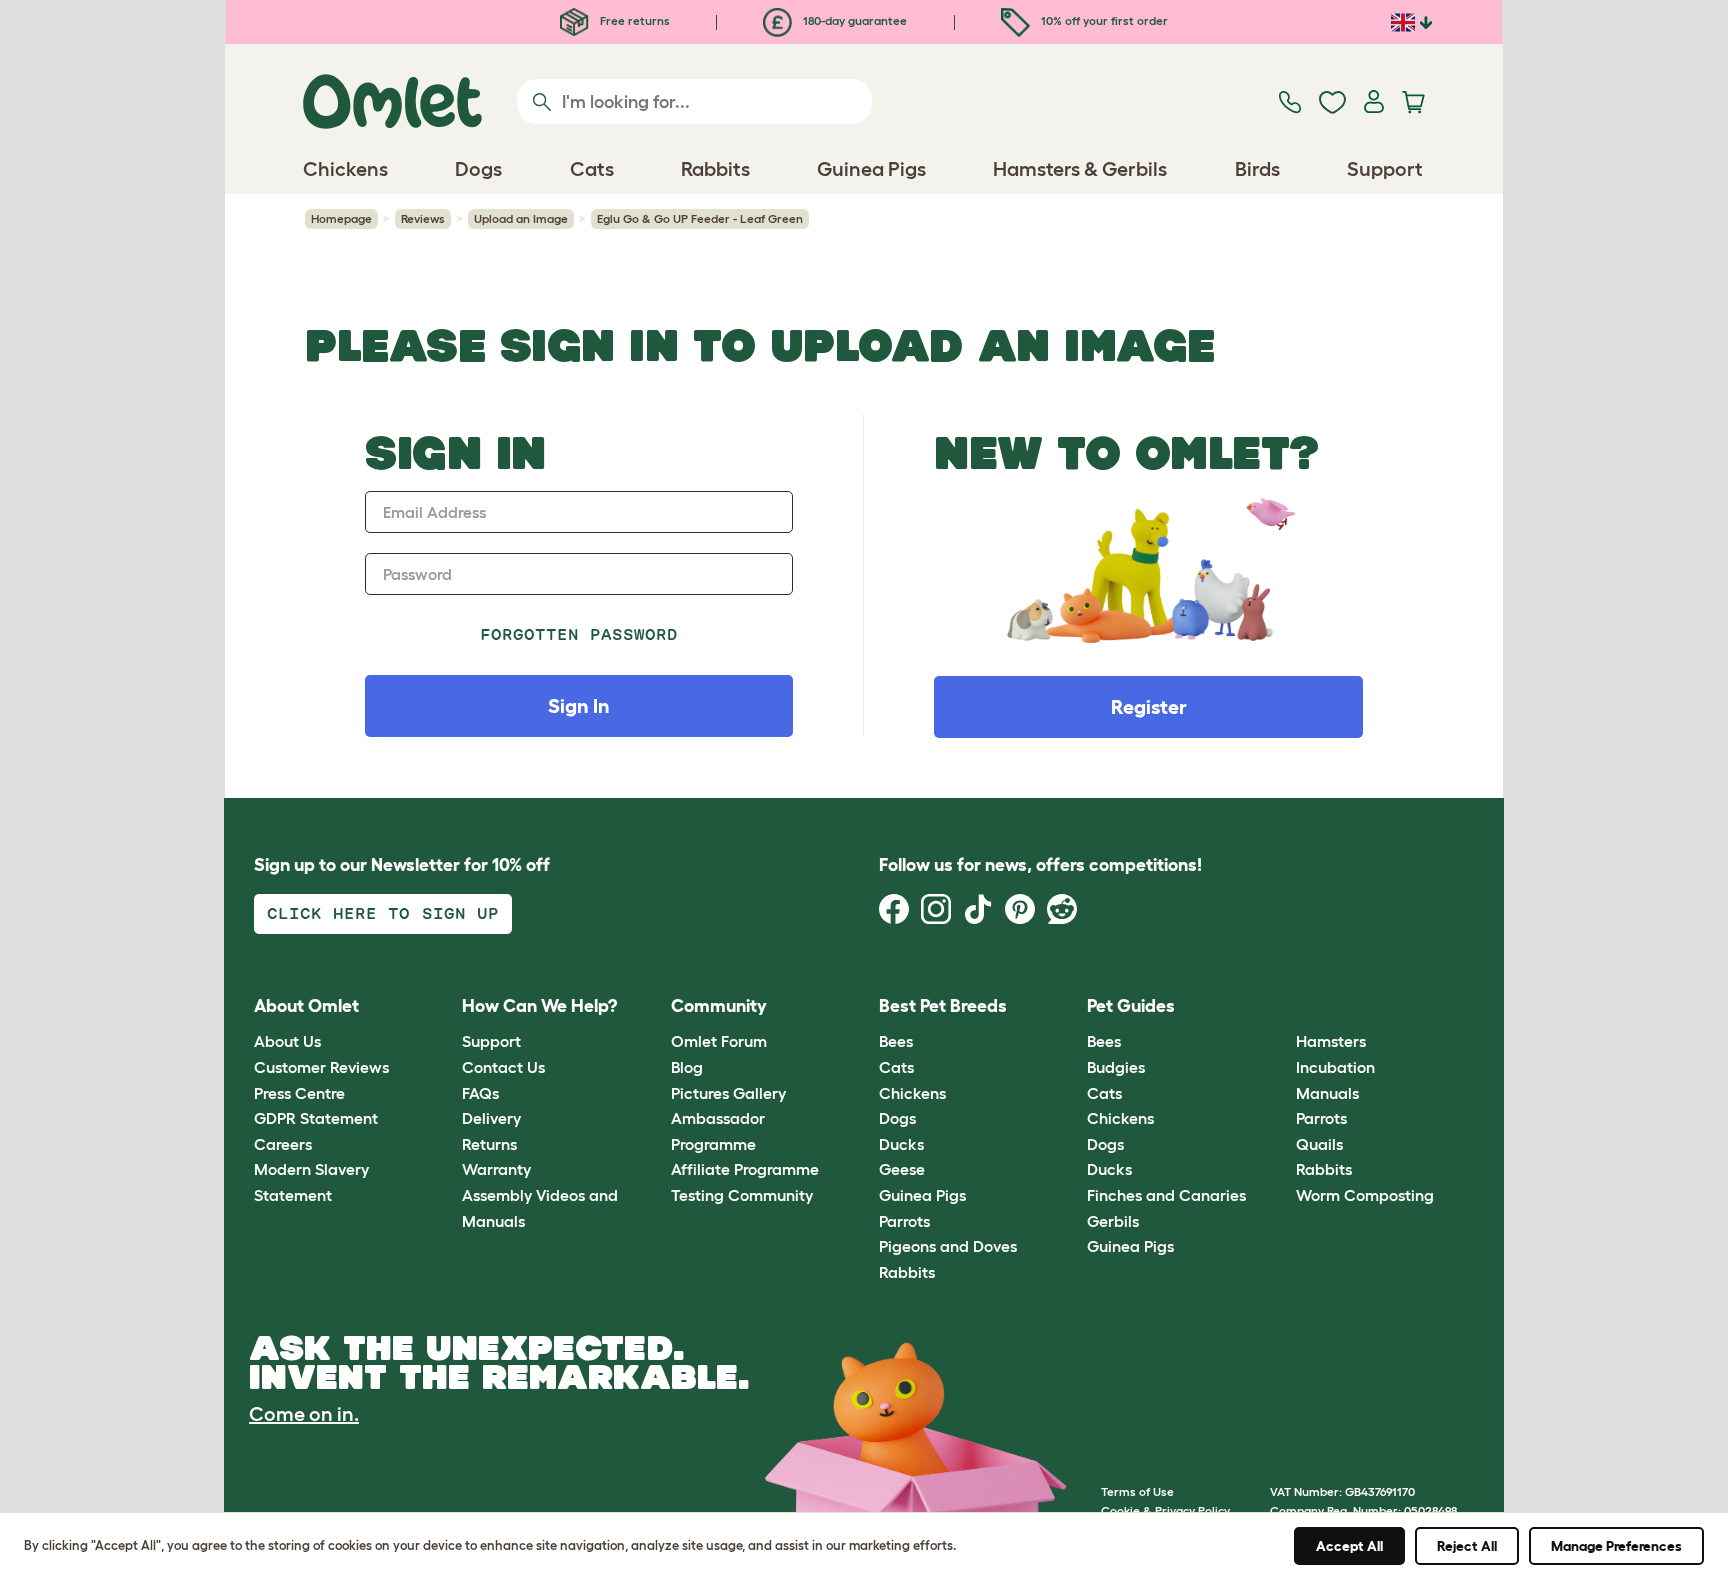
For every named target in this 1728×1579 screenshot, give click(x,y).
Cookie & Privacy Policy (1165, 1510)
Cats (896, 1067)
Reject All (1467, 1546)
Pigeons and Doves (948, 1246)
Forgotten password (579, 634)
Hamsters (1331, 1041)
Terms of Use (1137, 1491)
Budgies (1116, 1067)
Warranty (496, 1169)
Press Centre (299, 1093)
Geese (902, 1169)
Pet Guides (1131, 1006)
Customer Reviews (321, 1067)
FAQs (480, 1093)
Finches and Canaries (1166, 1195)
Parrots (904, 1221)
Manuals (1327, 1093)
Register (1149, 707)
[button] (1280, 1006)
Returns (489, 1144)
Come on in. (304, 1414)
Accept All (1349, 1546)
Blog (687, 1067)
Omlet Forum (719, 1041)
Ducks (901, 1144)
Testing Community (742, 1195)
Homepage (341, 218)
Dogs (897, 1118)
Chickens (912, 1093)
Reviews (423, 218)
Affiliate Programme (745, 1169)
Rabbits (907, 1272)
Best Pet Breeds (943, 1006)
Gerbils (1113, 1221)
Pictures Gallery (728, 1093)
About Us (287, 1041)
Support (491, 1041)
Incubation (1335, 1067)
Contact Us (503, 1067)
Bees (896, 1041)
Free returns (633, 20)
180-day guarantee (853, 20)
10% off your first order (1103, 20)
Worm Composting (1365, 1195)
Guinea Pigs (922, 1195)
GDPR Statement (316, 1118)
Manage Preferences (1616, 1546)
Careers (283, 1144)
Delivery (491, 1118)
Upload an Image (521, 218)
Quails (1319, 1144)
